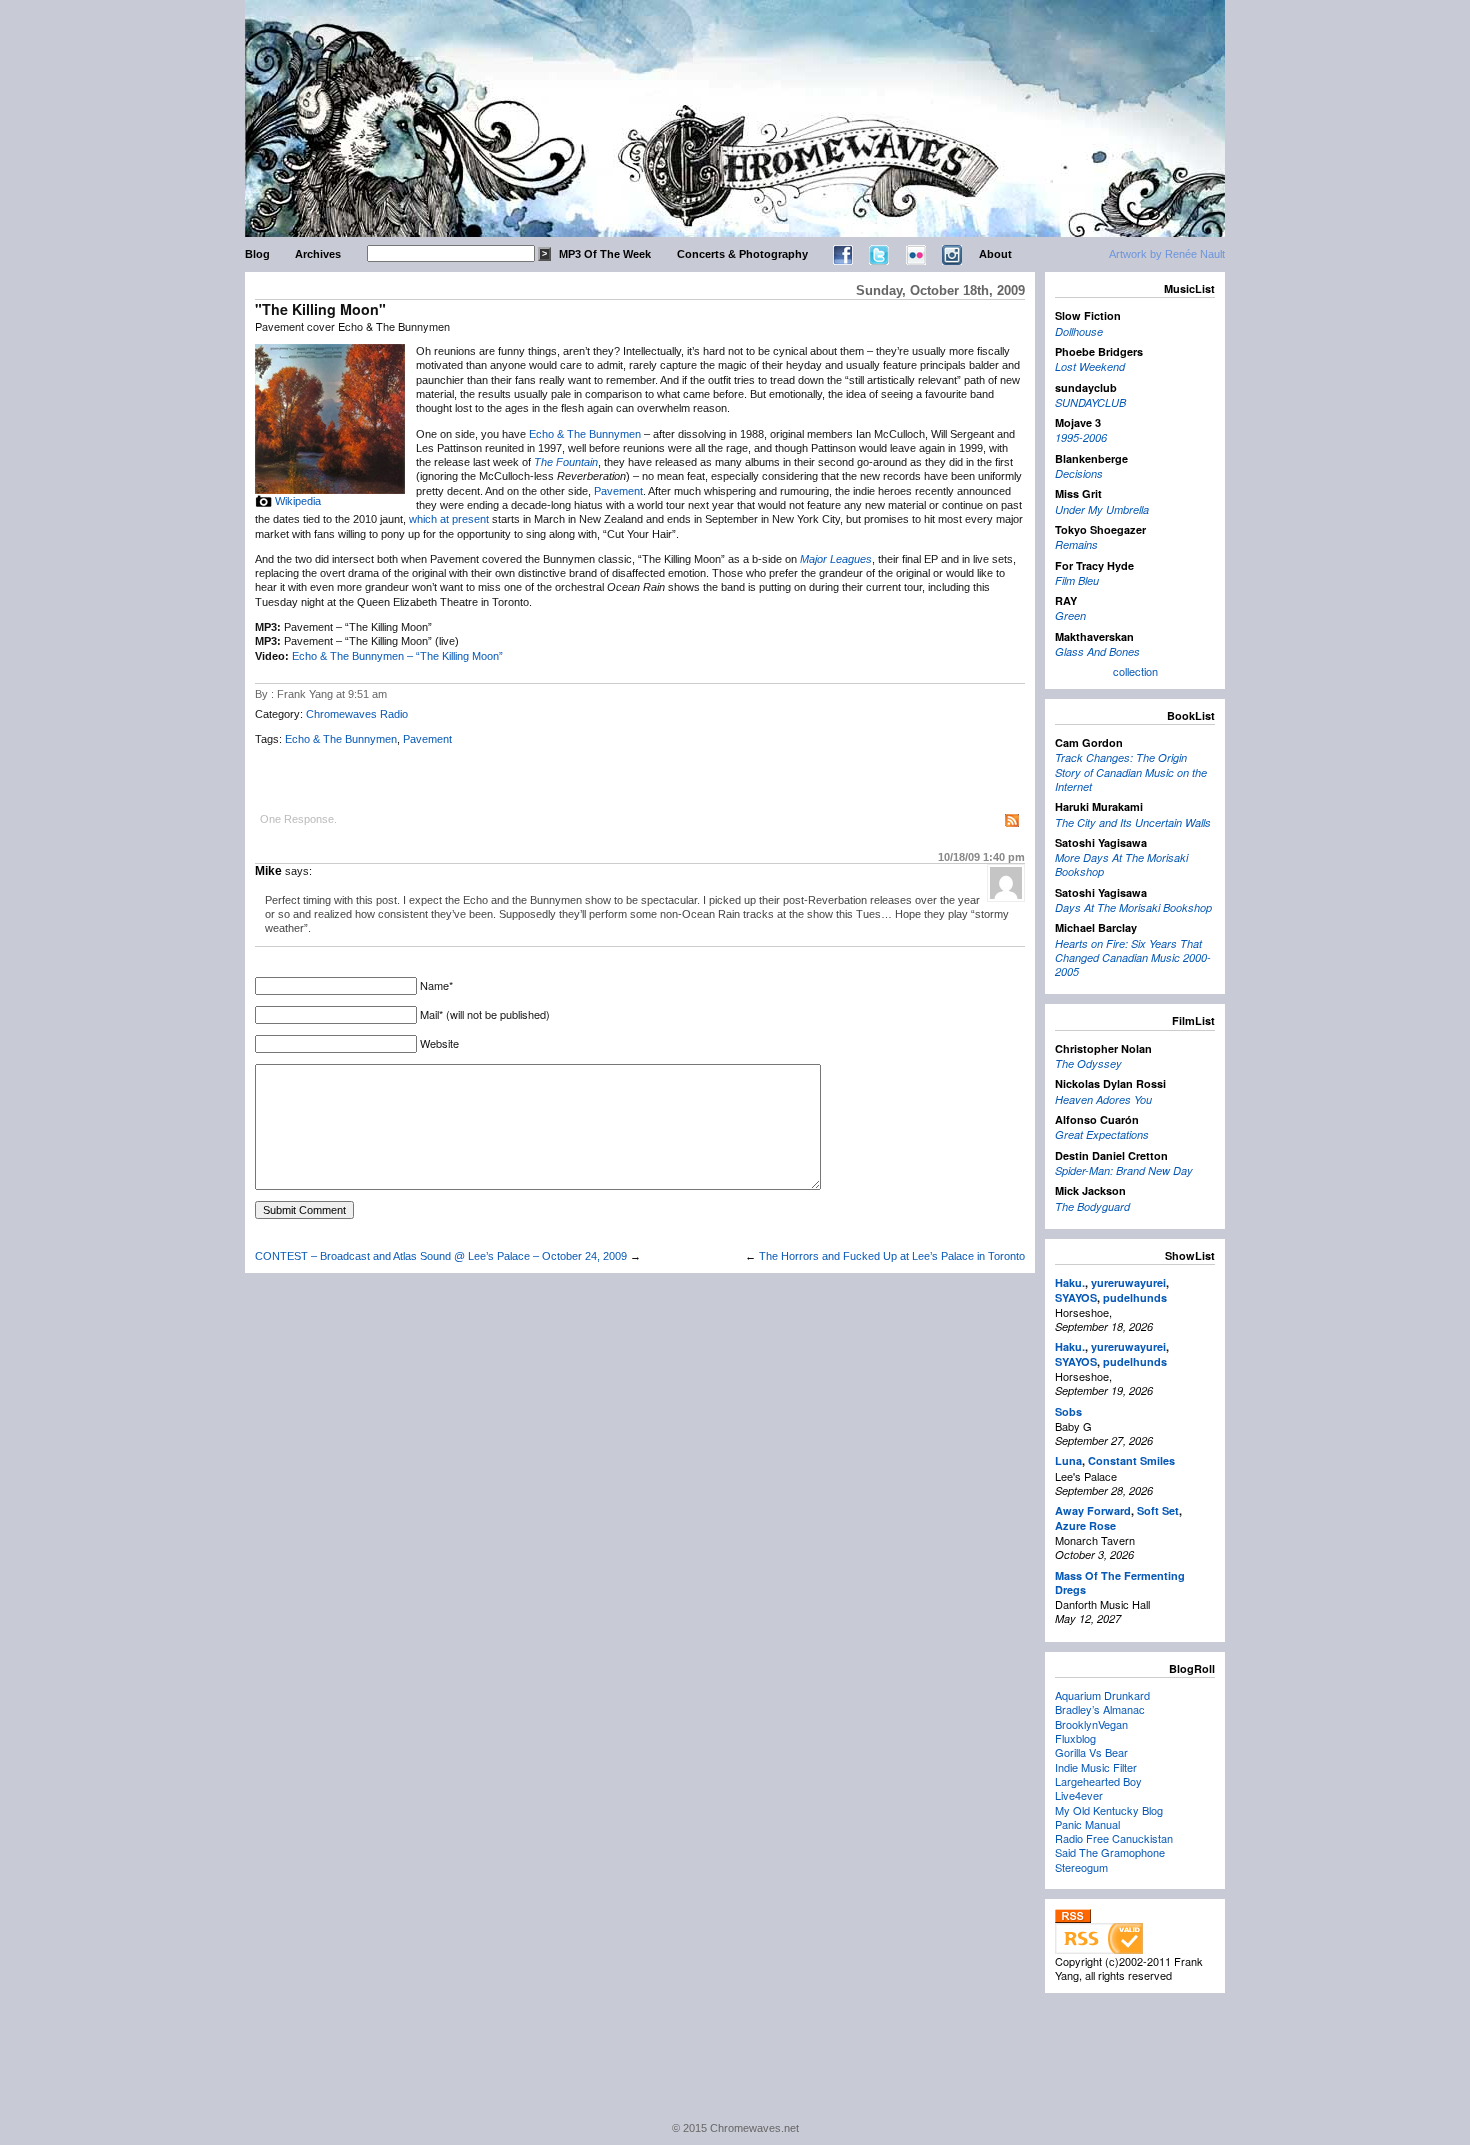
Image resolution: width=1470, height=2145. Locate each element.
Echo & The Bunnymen (585, 434)
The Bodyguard (1092, 1206)
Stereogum (1081, 1867)
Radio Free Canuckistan (1114, 1838)
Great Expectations (1102, 1134)
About (995, 254)
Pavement (618, 491)
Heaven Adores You (1103, 1099)
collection (1135, 671)
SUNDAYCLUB (1090, 402)
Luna (1068, 1460)
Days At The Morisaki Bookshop (1133, 907)
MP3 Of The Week (605, 254)
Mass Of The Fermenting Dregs (1120, 1582)
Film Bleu (1077, 580)
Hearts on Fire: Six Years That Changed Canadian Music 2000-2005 (1133, 958)
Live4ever (1079, 1795)
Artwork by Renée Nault (1167, 254)
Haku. (1070, 1282)
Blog (257, 254)
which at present (449, 519)
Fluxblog (1075, 1738)
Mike (268, 871)
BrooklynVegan (1091, 1724)
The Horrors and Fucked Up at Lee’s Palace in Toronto (892, 1256)
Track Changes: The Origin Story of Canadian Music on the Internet (1131, 772)
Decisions (1079, 473)
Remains (1076, 544)
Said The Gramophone (1110, 1852)
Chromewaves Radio (357, 714)
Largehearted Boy (1098, 1781)
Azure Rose (1085, 1525)
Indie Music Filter (1096, 1767)
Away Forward (1093, 1510)
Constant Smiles (1131, 1460)
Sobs (1068, 1411)
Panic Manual (1087, 1824)
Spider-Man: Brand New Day (1124, 1170)
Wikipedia (298, 501)
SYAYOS (1076, 1297)
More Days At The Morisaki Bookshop (1121, 864)
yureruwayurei (1128, 1282)
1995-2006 (1081, 437)
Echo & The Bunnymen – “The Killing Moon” (397, 656)
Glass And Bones (1097, 651)
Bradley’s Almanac (1100, 1709)
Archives (318, 254)
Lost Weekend (1090, 366)
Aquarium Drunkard (1102, 1695)
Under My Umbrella (1102, 509)
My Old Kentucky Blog (1109, 1810)
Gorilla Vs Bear (1091, 1752)
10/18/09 (981, 857)
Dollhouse (1079, 331)
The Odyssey (1088, 1063)
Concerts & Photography (742, 254)
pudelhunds (1135, 1297)
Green (1070, 615)
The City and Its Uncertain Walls (1133, 822)
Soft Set (1158, 1510)
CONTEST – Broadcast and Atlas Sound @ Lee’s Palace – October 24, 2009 (441, 1256)
